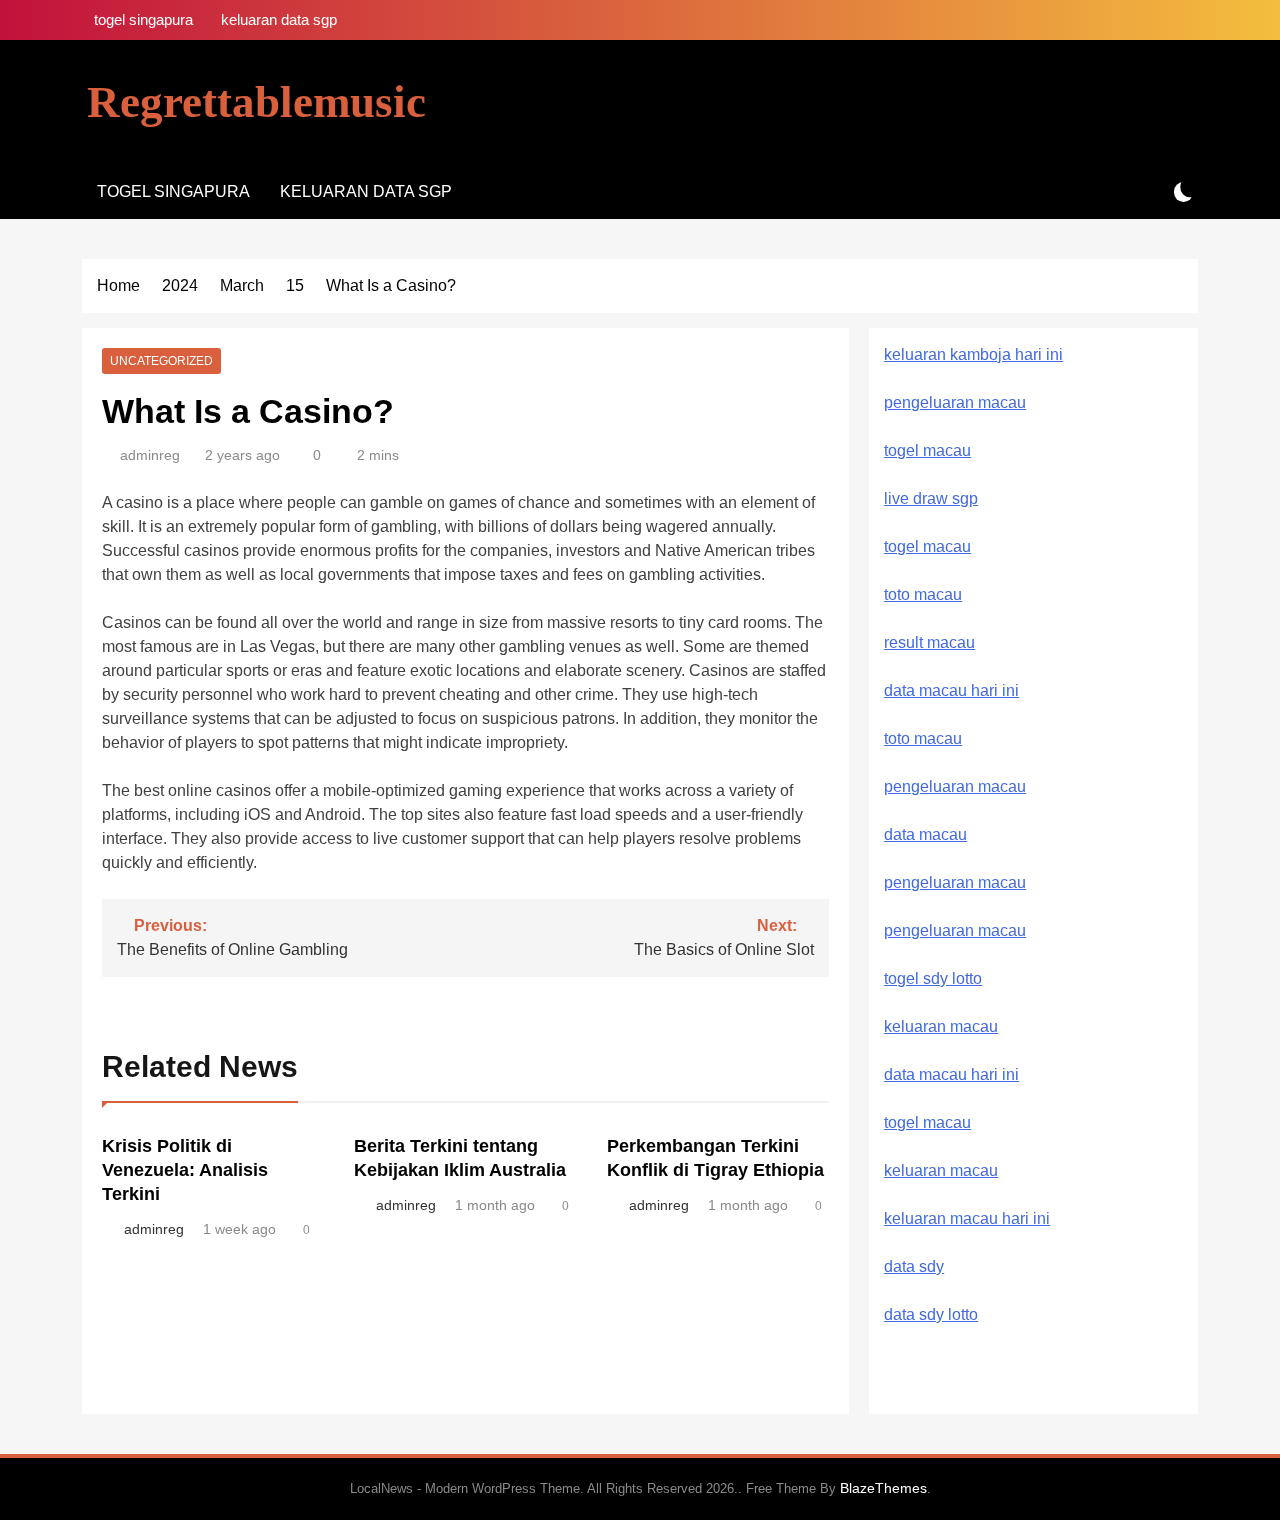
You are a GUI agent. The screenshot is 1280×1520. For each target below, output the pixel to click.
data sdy (914, 1266)
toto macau (923, 594)
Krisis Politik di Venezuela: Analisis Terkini (185, 1170)
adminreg (150, 455)
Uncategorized (161, 361)
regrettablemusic (256, 102)
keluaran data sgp (279, 19)
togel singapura (143, 19)
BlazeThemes (883, 1488)
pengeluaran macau (955, 882)
